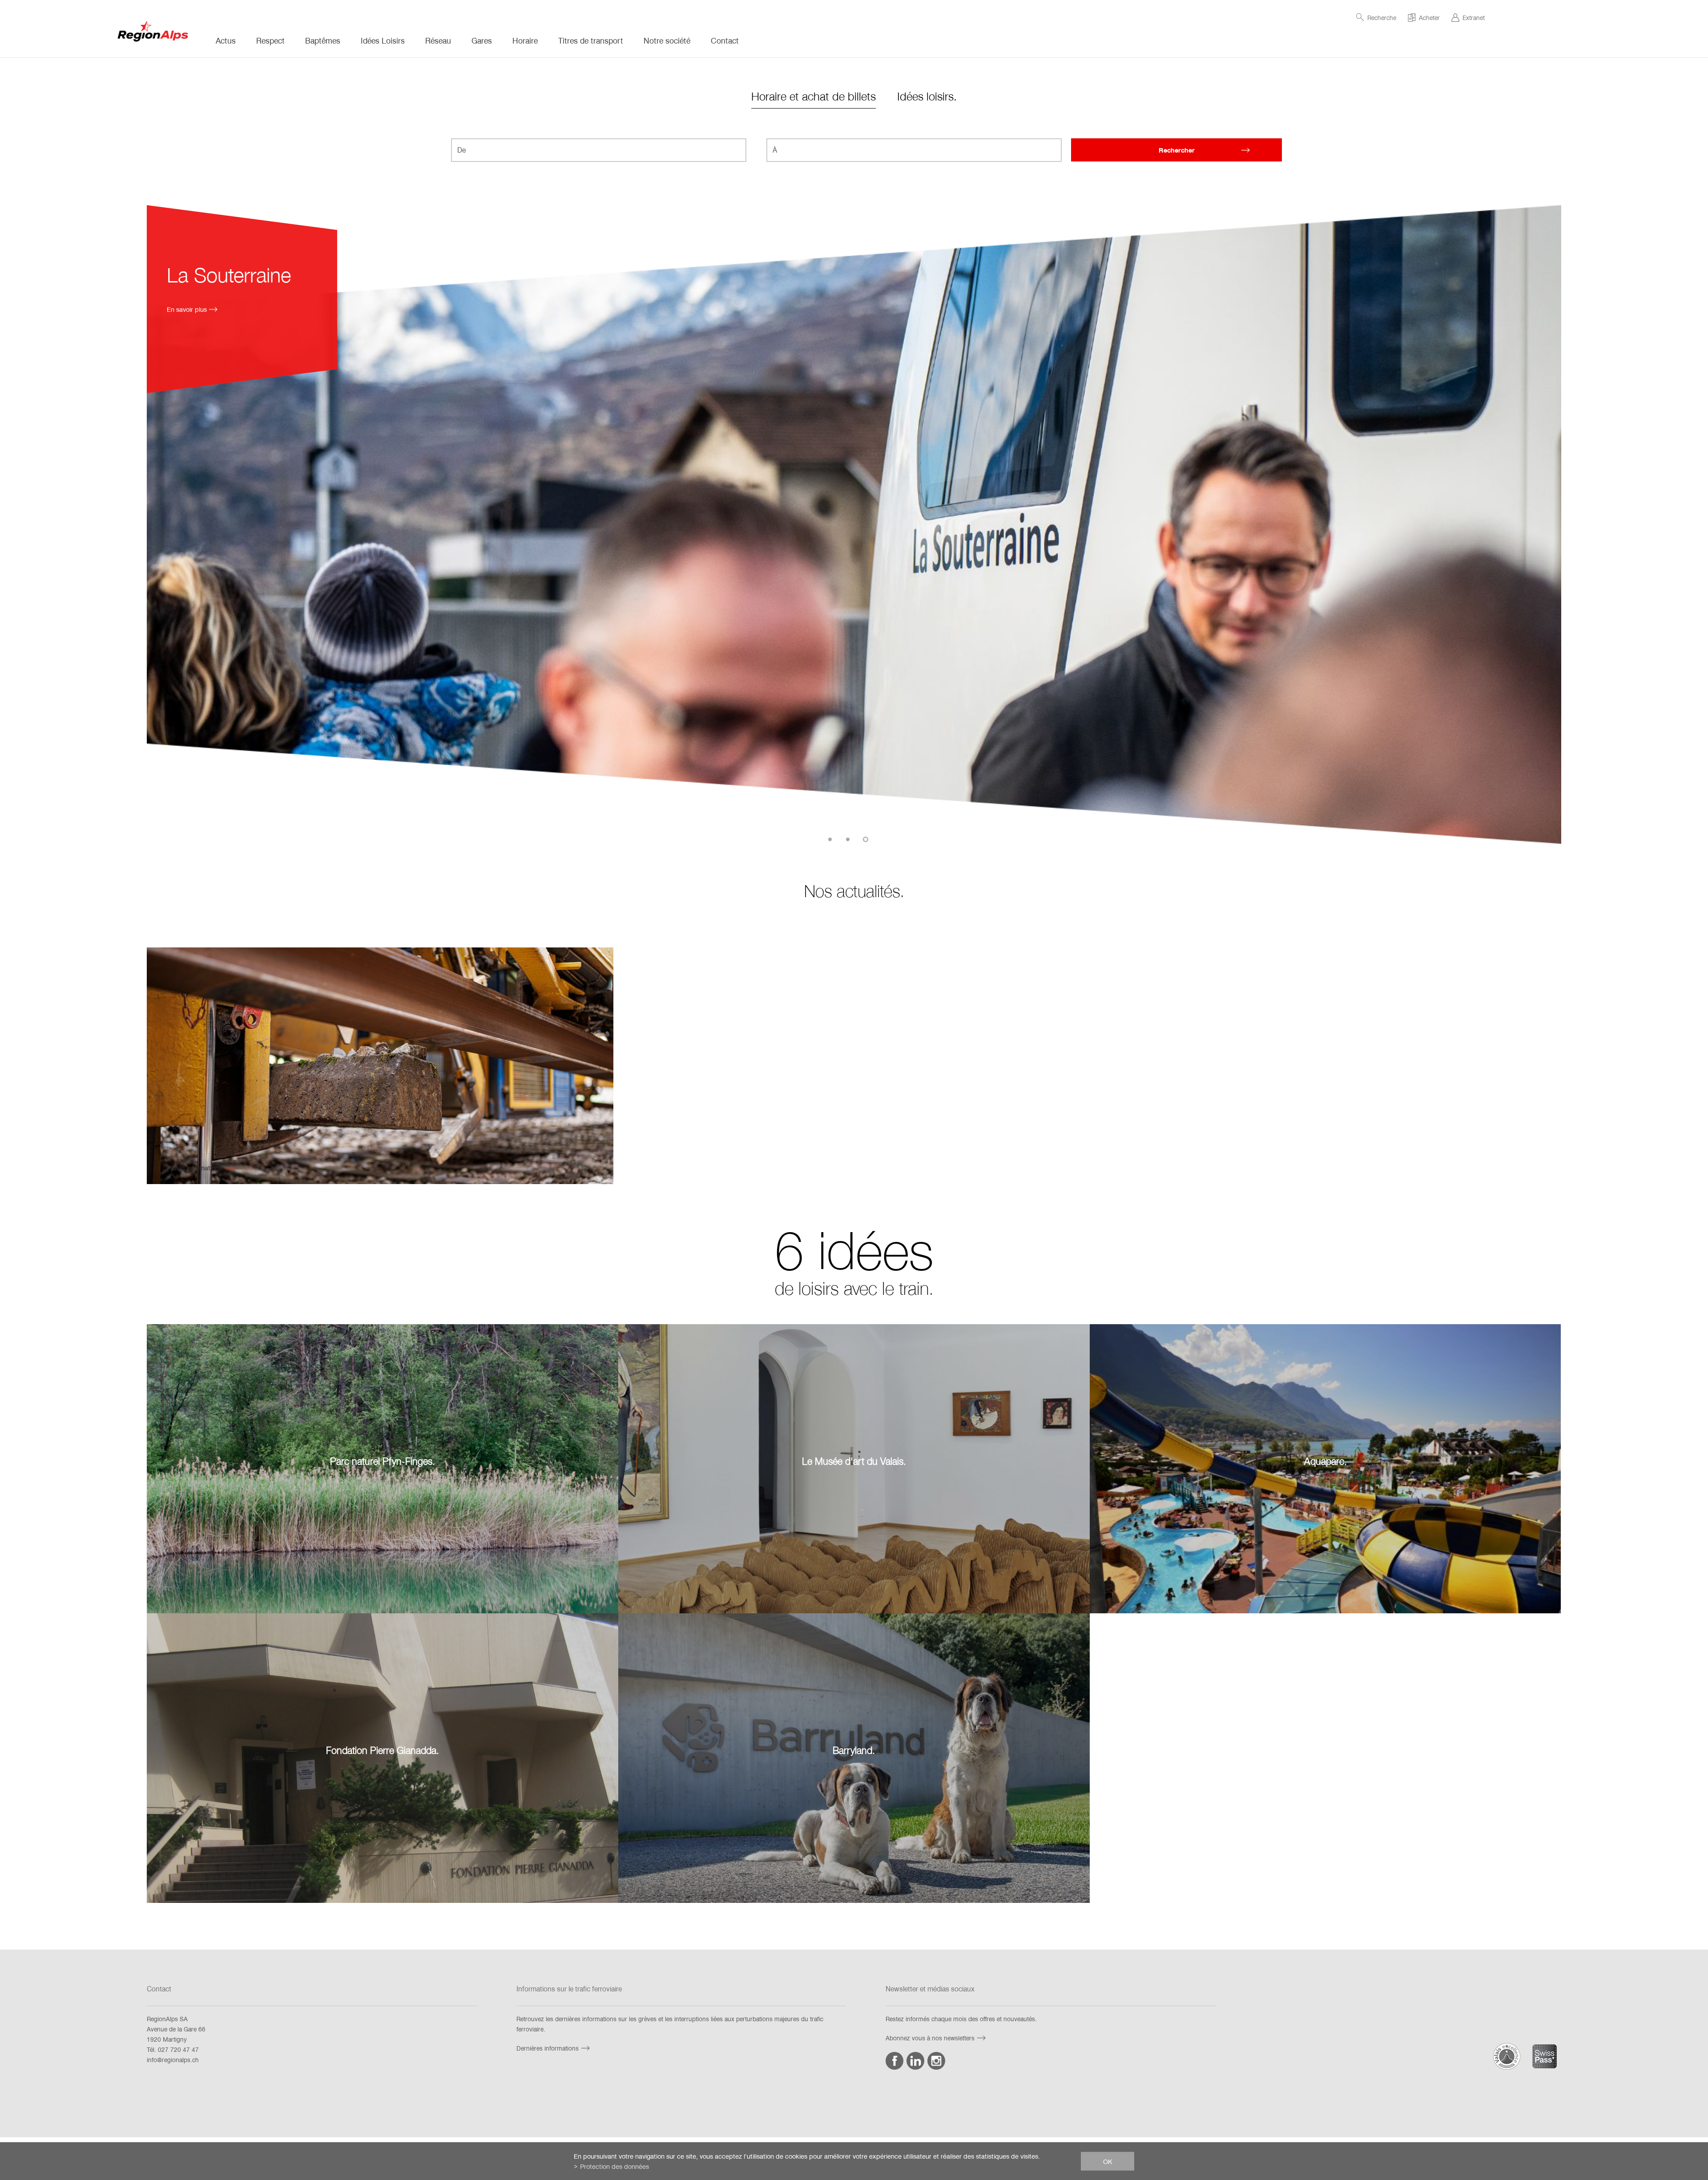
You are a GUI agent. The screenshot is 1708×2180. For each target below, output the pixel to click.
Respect (270, 40)
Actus (226, 40)
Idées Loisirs (383, 40)
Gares (482, 40)
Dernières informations (548, 2048)
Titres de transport (591, 40)
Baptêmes (323, 40)
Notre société (667, 40)
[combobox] (599, 150)
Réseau (438, 40)
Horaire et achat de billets (814, 96)
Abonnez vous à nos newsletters (930, 2038)
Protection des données (614, 2166)
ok (1108, 2161)
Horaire (525, 40)
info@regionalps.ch (173, 2060)
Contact (725, 40)
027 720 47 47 (178, 2049)
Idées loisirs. (927, 96)
